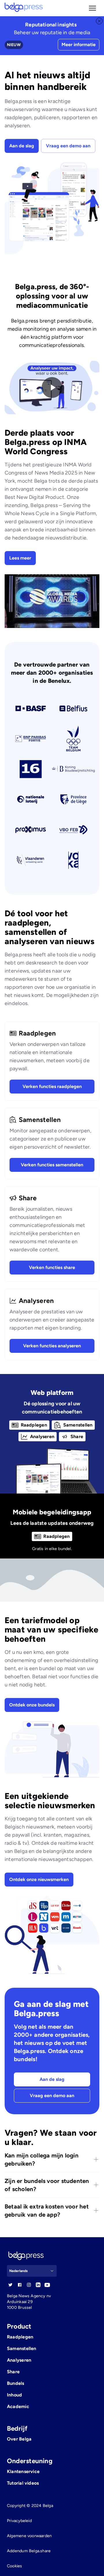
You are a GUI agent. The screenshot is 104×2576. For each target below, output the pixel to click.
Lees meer (20, 558)
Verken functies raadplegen (52, 1086)
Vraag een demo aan (68, 146)
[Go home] (24, 8)
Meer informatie (79, 45)
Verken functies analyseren (52, 1346)
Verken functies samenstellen (52, 1165)
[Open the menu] (92, 8)
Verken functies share (52, 1267)
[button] (92, 8)
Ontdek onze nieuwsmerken (39, 1879)
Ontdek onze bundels (32, 1705)
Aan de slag (22, 146)
